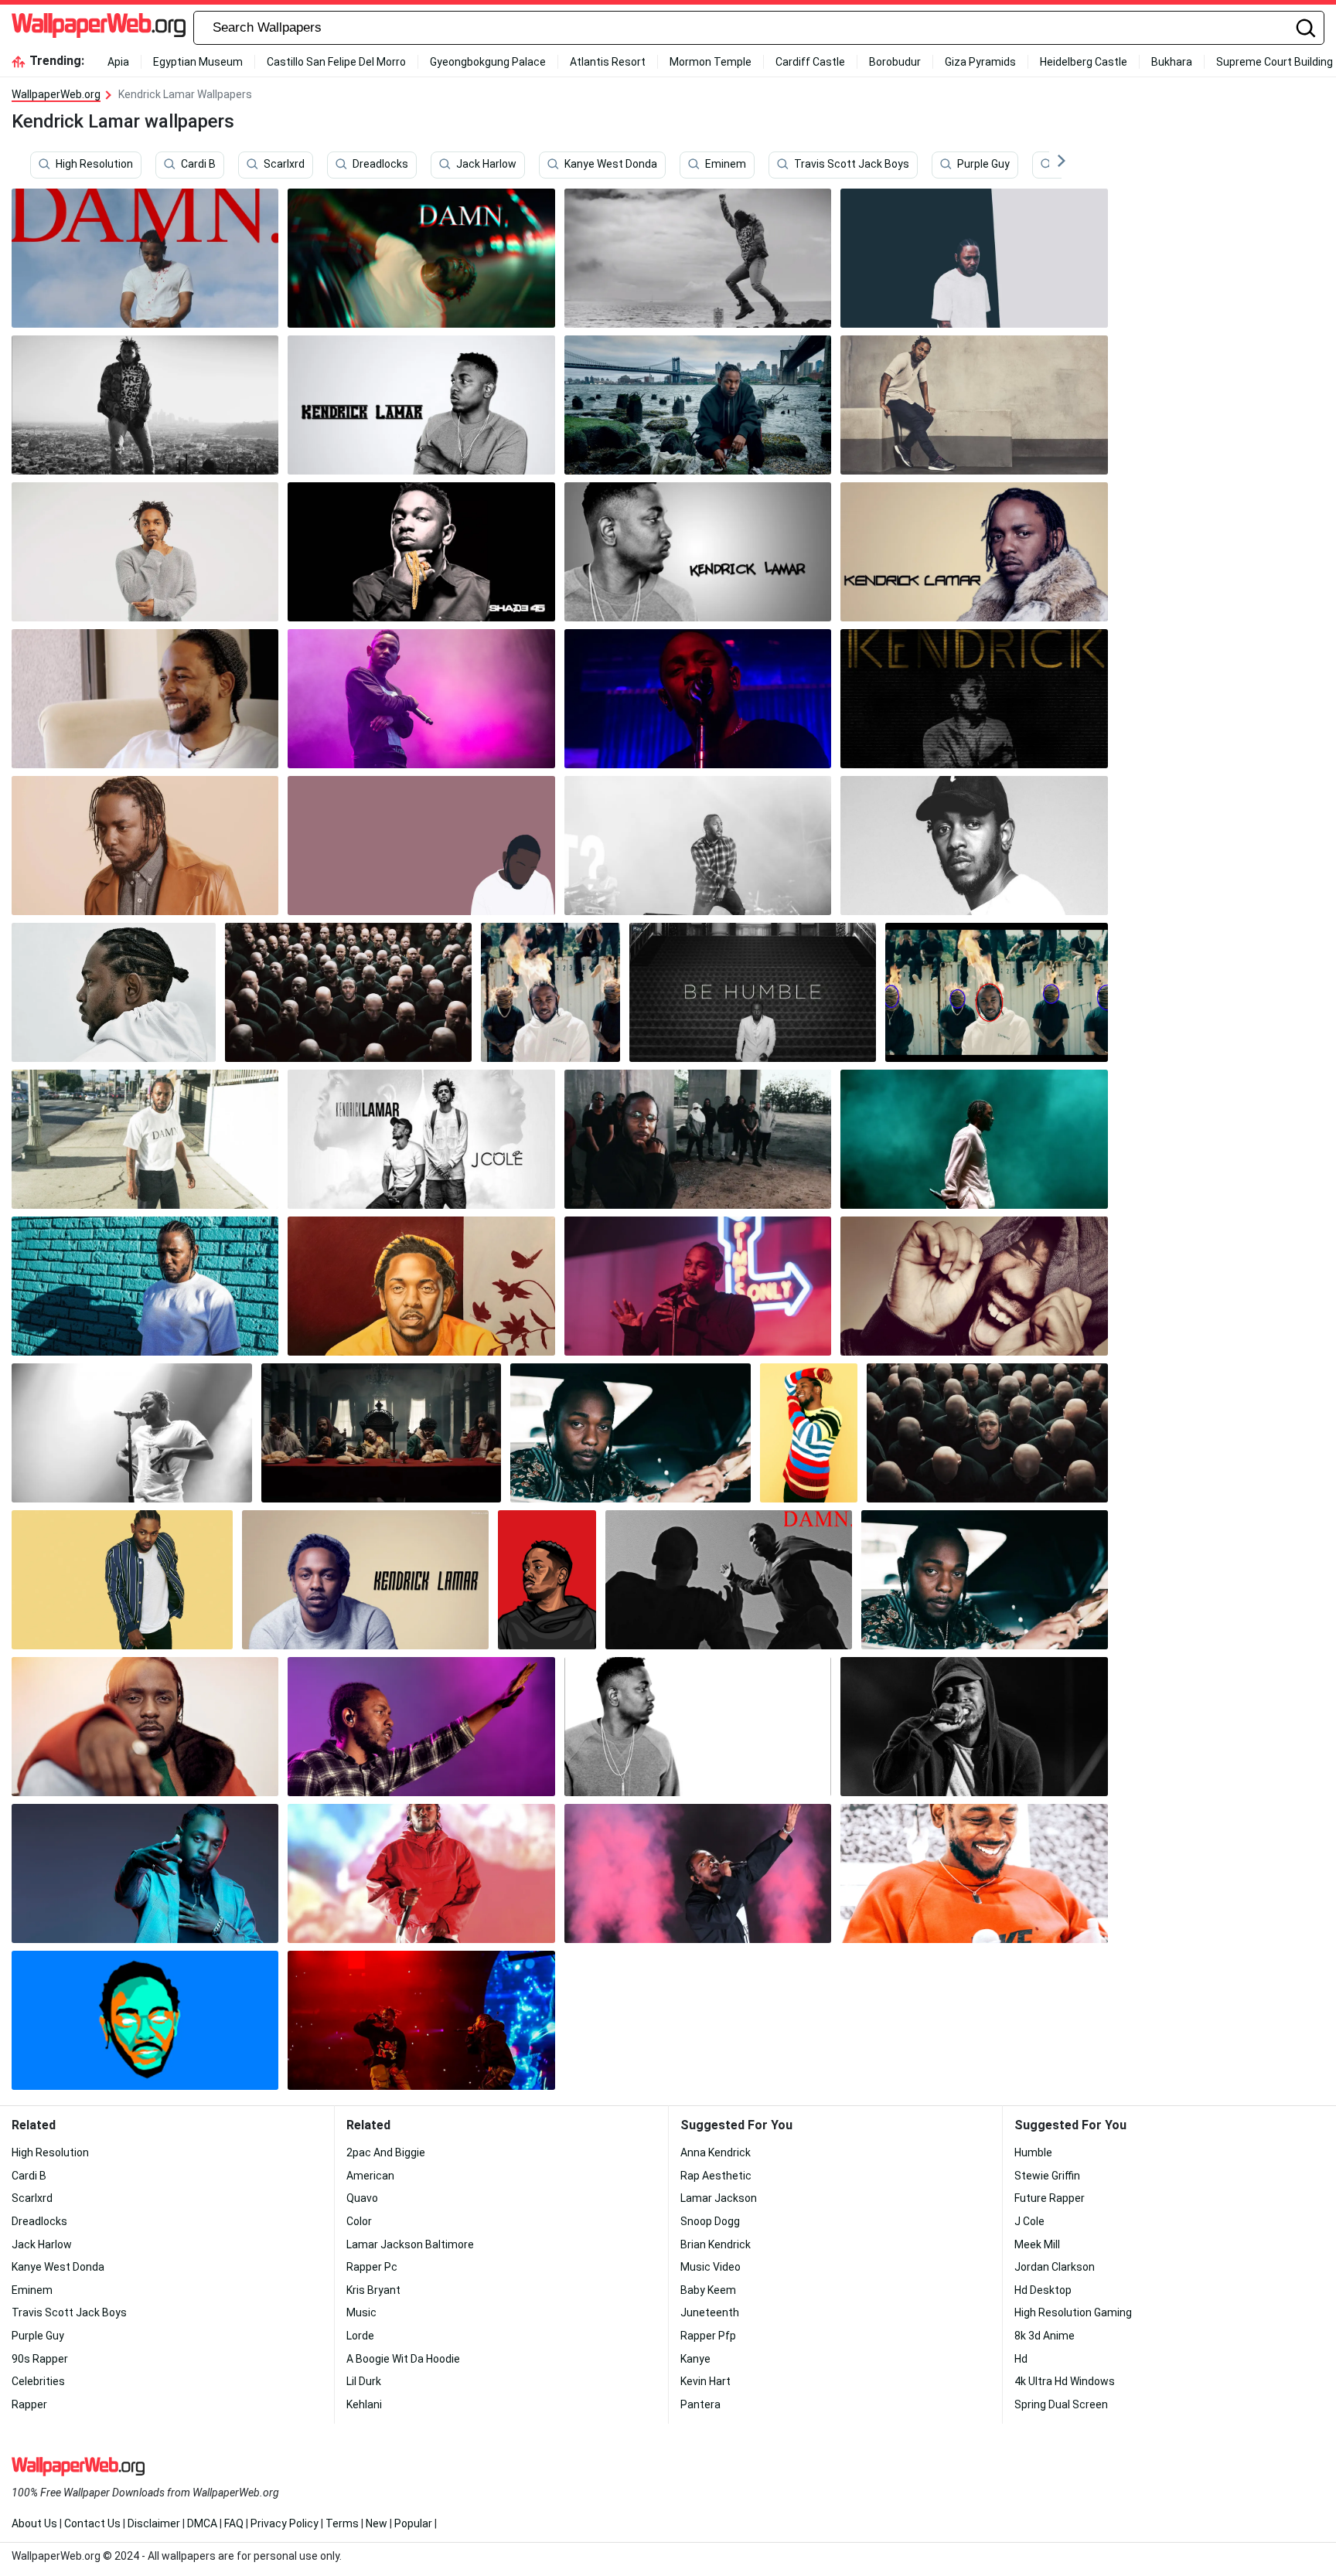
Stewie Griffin (1047, 2176)
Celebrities (38, 2381)
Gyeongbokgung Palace (488, 62)
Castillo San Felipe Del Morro (336, 62)
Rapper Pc (372, 2267)
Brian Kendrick (716, 2244)
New (377, 2523)
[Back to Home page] (99, 28)
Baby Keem (708, 2290)
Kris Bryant (373, 2290)
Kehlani (364, 2404)
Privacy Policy (285, 2523)
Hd (1021, 2359)
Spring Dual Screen (1061, 2404)
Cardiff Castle (810, 62)
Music (361, 2312)
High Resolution (94, 165)
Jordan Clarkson (1055, 2267)
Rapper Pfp (708, 2336)
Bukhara (1172, 62)
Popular (413, 2523)
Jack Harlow (486, 165)
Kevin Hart (705, 2381)
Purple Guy (983, 165)
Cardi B (198, 165)
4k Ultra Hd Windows (1065, 2381)
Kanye (695, 2359)
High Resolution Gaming (1073, 2312)
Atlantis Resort (608, 62)
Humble (1033, 2152)
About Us (34, 2523)
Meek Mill (1037, 2244)
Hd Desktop (1043, 2290)
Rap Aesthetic (716, 2176)
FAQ (234, 2523)
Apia (118, 62)
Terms (342, 2523)
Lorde (360, 2336)
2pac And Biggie (386, 2152)
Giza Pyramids (980, 62)
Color (359, 2221)
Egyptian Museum (198, 62)
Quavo (362, 2198)
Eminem (726, 165)
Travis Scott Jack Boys (852, 165)
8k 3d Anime (1045, 2336)
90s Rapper (40, 2359)
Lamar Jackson (719, 2198)
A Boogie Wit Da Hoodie (403, 2359)
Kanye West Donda (611, 165)
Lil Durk (364, 2381)
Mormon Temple (711, 62)
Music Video (711, 2267)
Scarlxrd (284, 165)
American (370, 2176)
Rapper (29, 2404)
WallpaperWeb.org (56, 94)
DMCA (202, 2523)
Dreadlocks (380, 165)
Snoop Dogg (710, 2221)
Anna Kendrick (716, 2152)
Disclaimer (154, 2523)
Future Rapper (1050, 2198)
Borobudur (895, 62)
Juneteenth (710, 2312)
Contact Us (92, 2523)
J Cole (1029, 2221)
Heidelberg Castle (1084, 62)
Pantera (700, 2404)
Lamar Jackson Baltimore (410, 2244)
